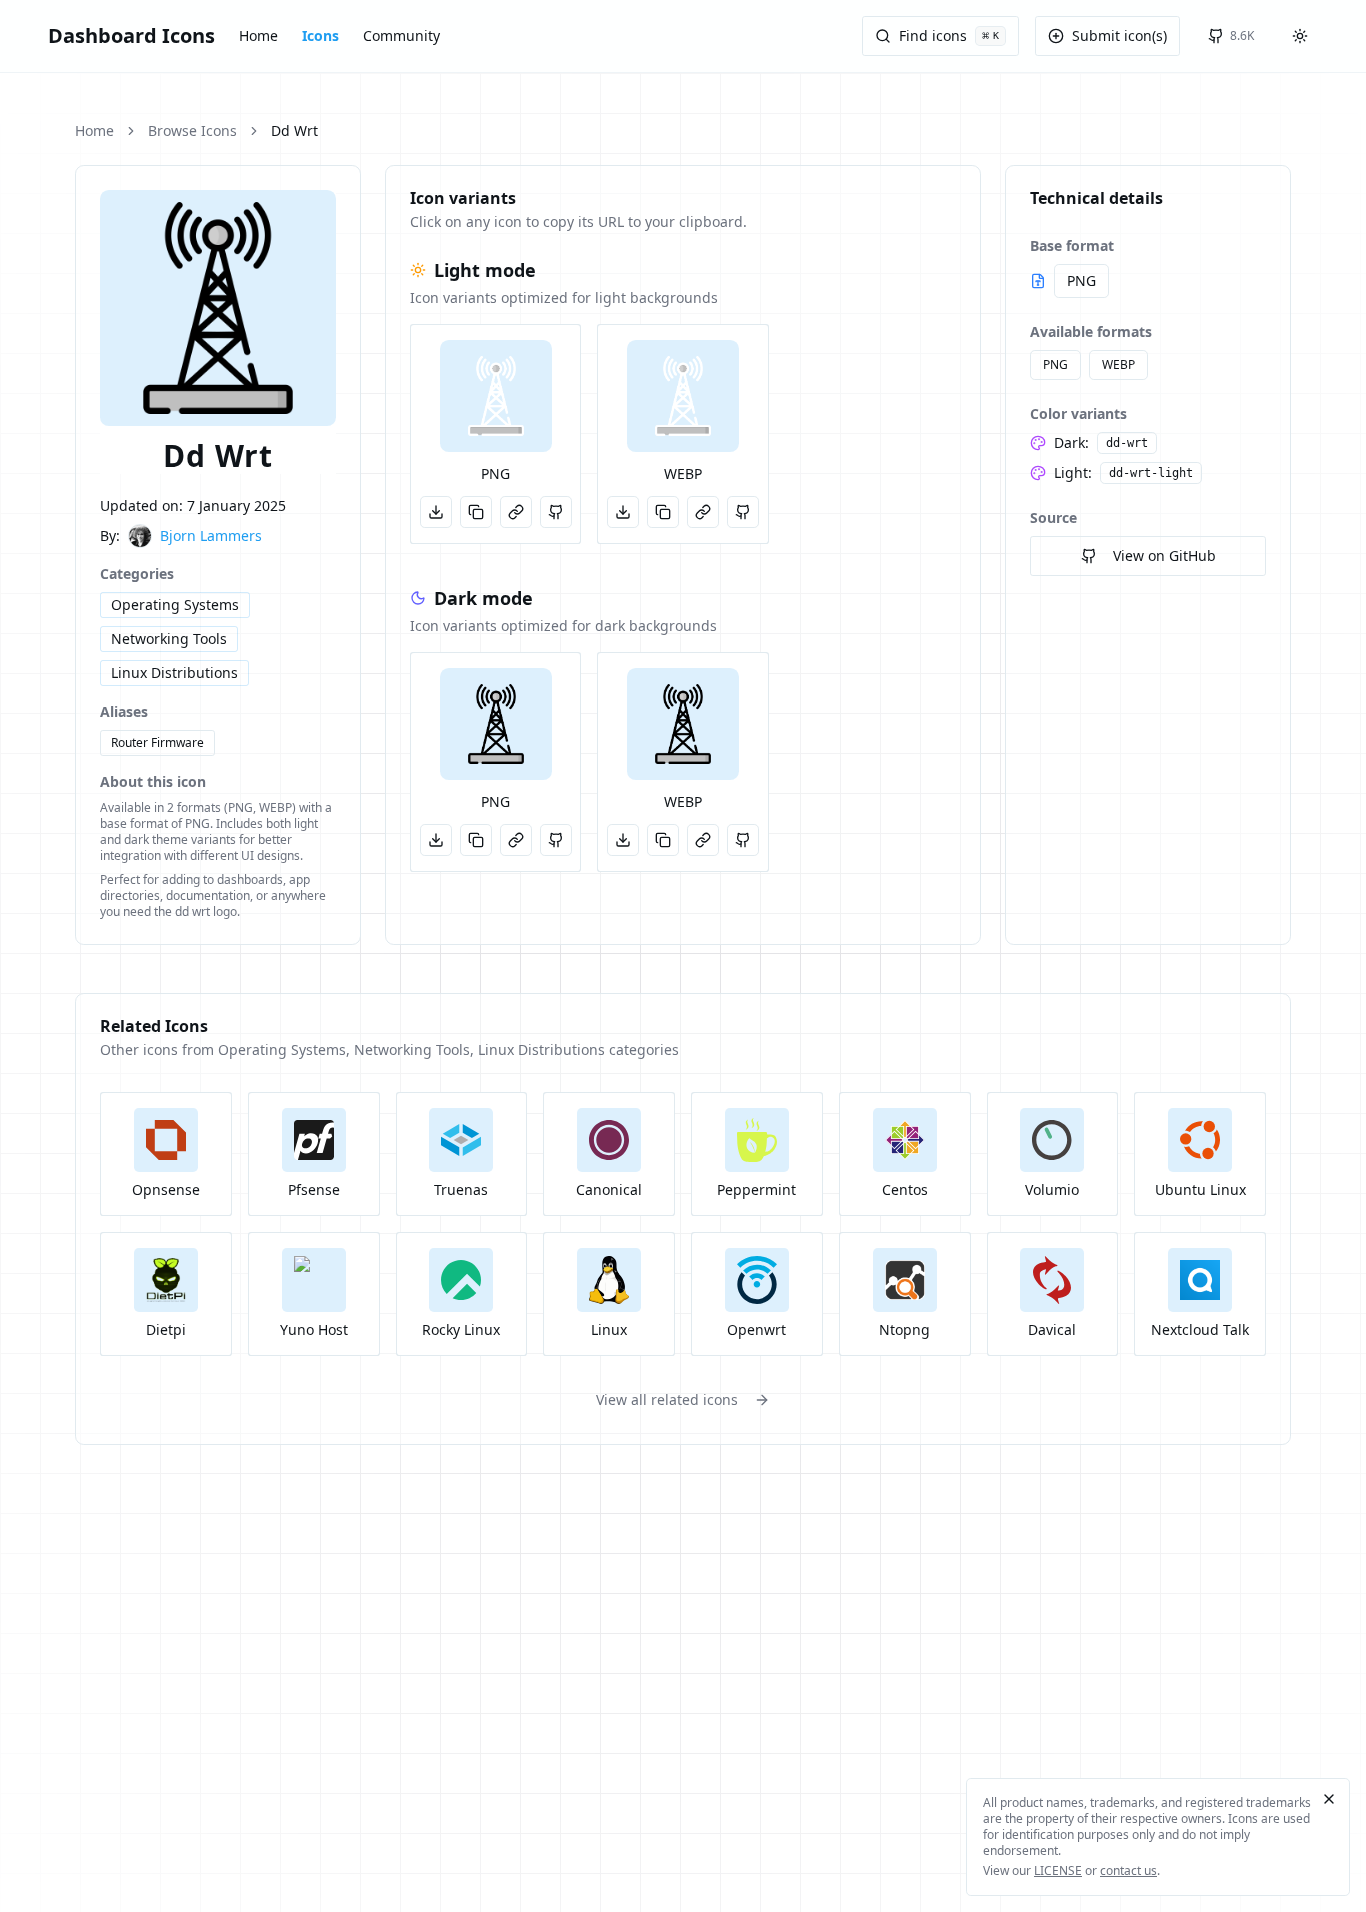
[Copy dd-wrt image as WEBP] (663, 840)
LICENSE (1058, 1870)
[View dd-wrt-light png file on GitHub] (556, 512)
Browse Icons (192, 130)
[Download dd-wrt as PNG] (436, 840)
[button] (496, 396)
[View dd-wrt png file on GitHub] (556, 840)
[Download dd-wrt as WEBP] (623, 840)
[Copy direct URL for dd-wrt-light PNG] (516, 512)
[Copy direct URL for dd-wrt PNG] (516, 840)
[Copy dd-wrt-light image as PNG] (476, 512)
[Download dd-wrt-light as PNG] (436, 512)
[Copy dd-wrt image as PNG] (476, 840)
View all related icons (667, 1399)
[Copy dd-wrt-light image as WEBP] (663, 512)
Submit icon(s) (1119, 35)
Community (401, 35)
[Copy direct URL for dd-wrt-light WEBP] (703, 512)
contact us (1128, 1870)
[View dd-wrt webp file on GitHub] (743, 840)
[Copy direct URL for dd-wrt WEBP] (703, 840)
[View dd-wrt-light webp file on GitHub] (743, 512)
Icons (320, 35)
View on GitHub (1164, 555)
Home (258, 35)
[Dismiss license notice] (1329, 1799)
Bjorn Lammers (211, 535)
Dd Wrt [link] (294, 130)
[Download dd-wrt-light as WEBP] (623, 512)
